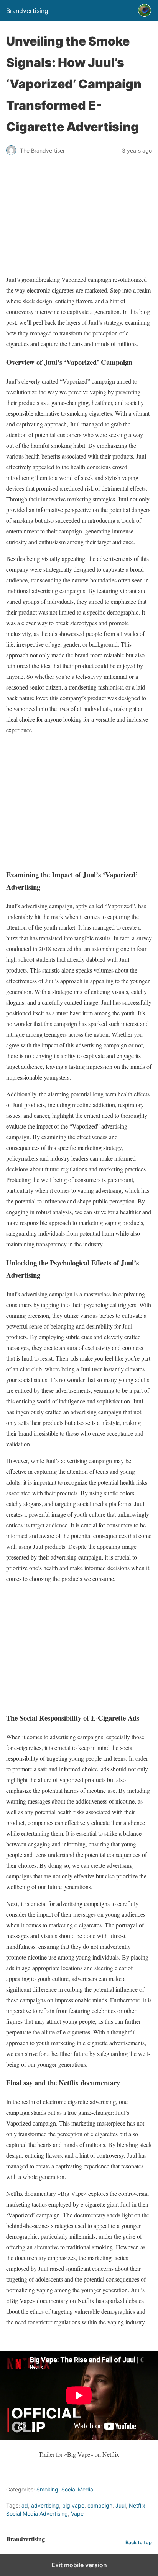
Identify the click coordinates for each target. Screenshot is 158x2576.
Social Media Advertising (37, 2513)
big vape (73, 2505)
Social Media (77, 2489)
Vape (77, 2513)
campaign (100, 2505)
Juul (121, 2505)
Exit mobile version (79, 2565)
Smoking (47, 2489)
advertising (45, 2505)
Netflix (137, 2505)
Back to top (139, 2543)
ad (25, 2505)
